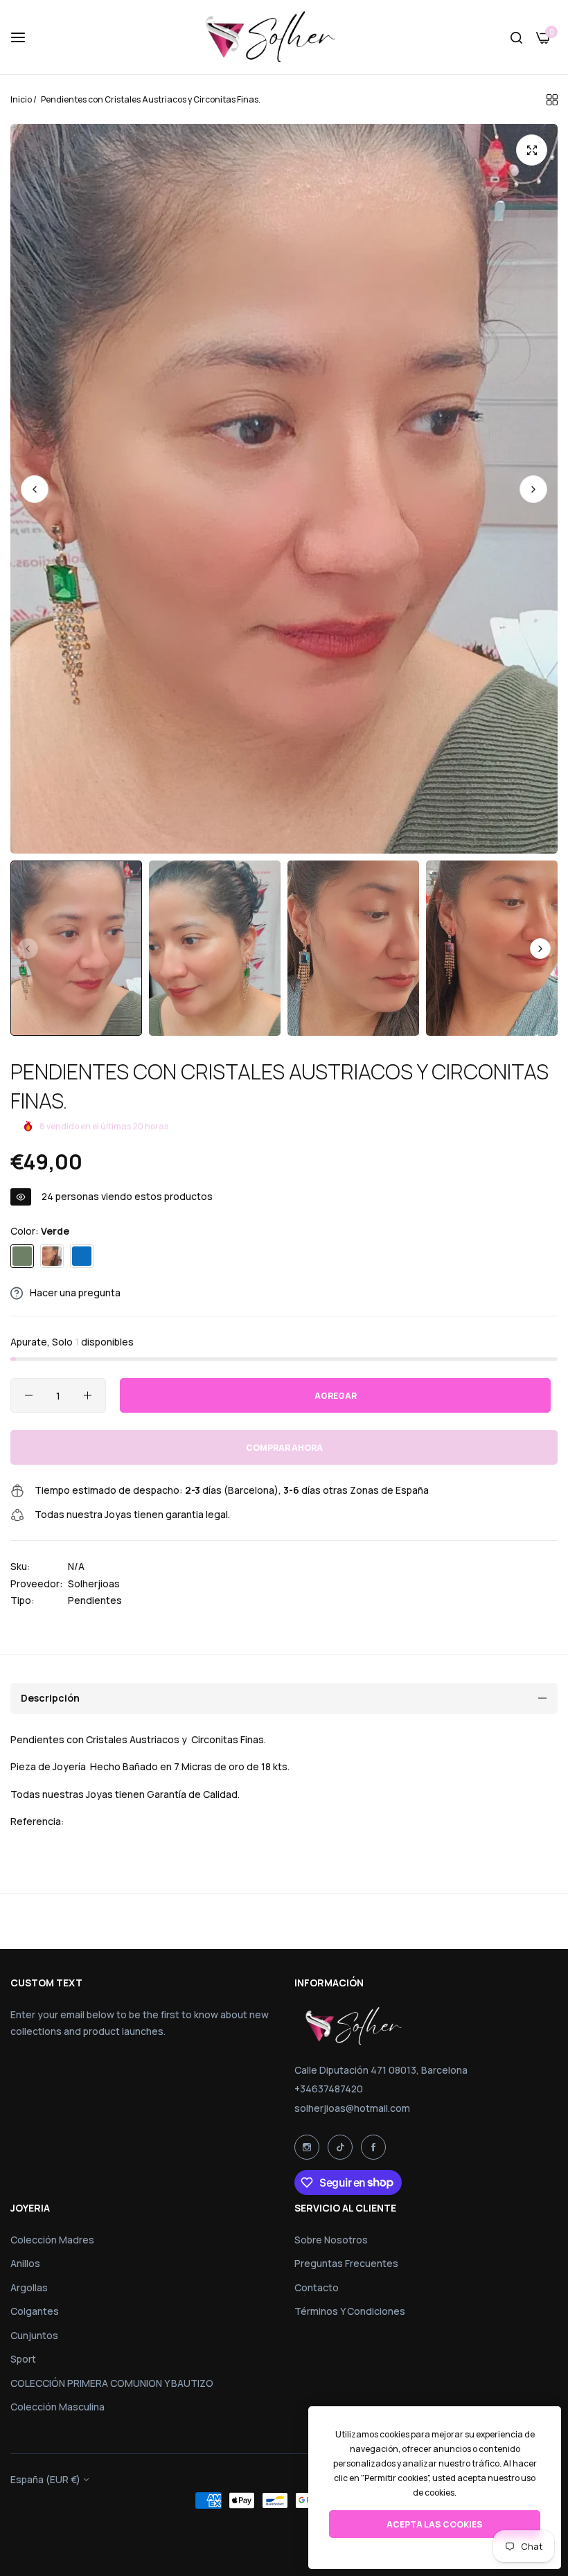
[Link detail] (307, 2147)
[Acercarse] (532, 150)
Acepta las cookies (435, 2524)
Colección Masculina (57, 2407)
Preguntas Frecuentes (346, 2263)
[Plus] (88, 1395)
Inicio (21, 99)
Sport (23, 2359)
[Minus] (29, 1395)
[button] (533, 489)
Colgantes (35, 2311)
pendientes (95, 1600)
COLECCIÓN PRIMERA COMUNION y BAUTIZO (112, 2383)
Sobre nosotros (331, 2240)
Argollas (29, 2287)
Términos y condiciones (350, 2311)
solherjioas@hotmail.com (352, 2108)
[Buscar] (516, 37)
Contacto (317, 2287)
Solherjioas (94, 1583)
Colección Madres (52, 2240)
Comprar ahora (284, 1448)
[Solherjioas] (284, 37)
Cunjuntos (34, 2335)
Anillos (25, 2263)
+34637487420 (329, 2089)
